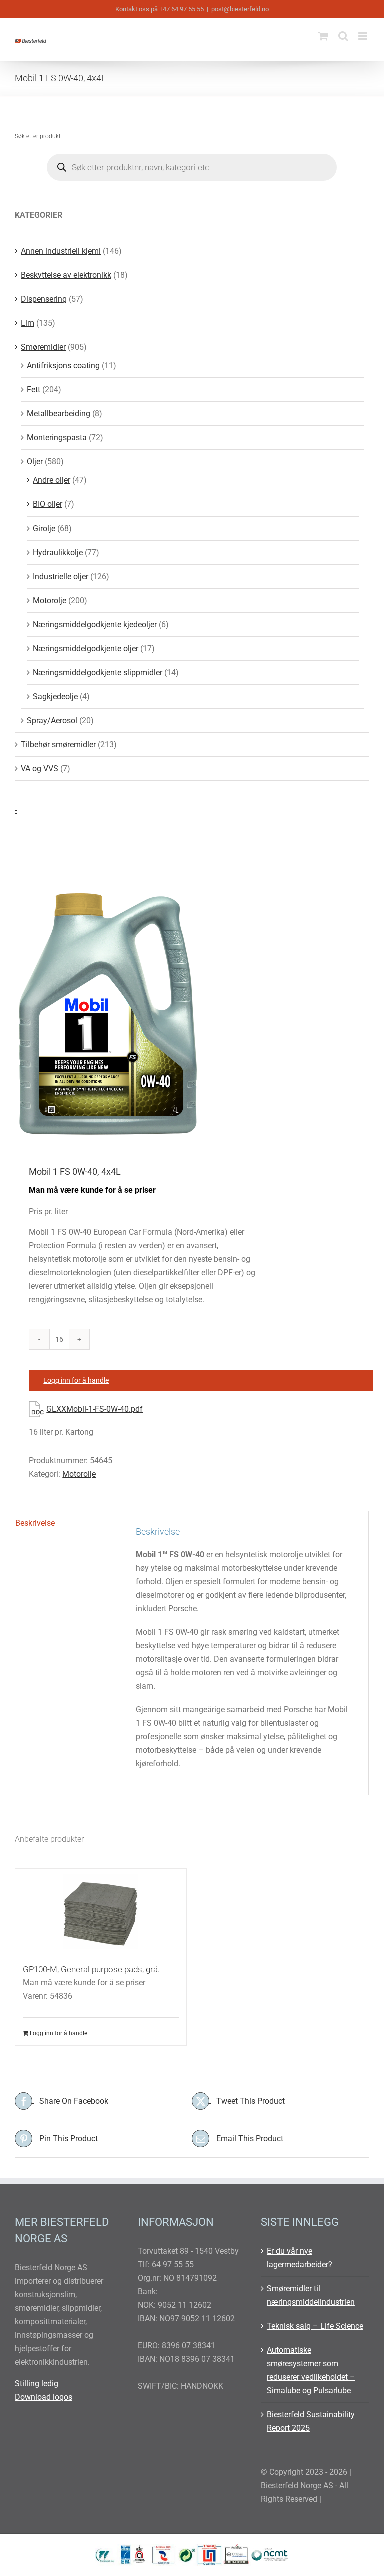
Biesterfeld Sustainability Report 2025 (311, 2421)
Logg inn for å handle (76, 1380)
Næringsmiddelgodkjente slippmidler (98, 672)
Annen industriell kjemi (61, 251)
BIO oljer (48, 504)
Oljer (35, 462)
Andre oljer (52, 480)
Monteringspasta (57, 438)
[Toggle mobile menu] (364, 36)
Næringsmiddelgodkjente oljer (86, 648)
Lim (28, 323)
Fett (34, 390)
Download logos (44, 2397)
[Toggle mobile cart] (323, 36)
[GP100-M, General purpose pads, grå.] (101, 1911)
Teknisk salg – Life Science (315, 2326)
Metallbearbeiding (59, 414)
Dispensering (44, 299)
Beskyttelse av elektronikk (66, 275)
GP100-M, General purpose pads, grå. (91, 1969)
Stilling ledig (37, 2384)
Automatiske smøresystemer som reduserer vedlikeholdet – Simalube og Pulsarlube (311, 2370)
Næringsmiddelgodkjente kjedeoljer (95, 624)
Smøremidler (43, 347)
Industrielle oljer (61, 576)
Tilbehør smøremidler (58, 744)
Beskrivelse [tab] (35, 1523)
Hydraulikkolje (58, 552)
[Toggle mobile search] (343, 36)
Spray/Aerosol (52, 720)
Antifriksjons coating (63, 366)
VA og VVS (40, 768)
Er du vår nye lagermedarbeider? (300, 2258)
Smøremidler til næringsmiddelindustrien (311, 2295)
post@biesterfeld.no (240, 9)
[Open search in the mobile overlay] (192, 167)
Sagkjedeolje (55, 696)
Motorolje (79, 1474)
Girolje (44, 528)
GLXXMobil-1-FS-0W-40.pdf (95, 1409)
